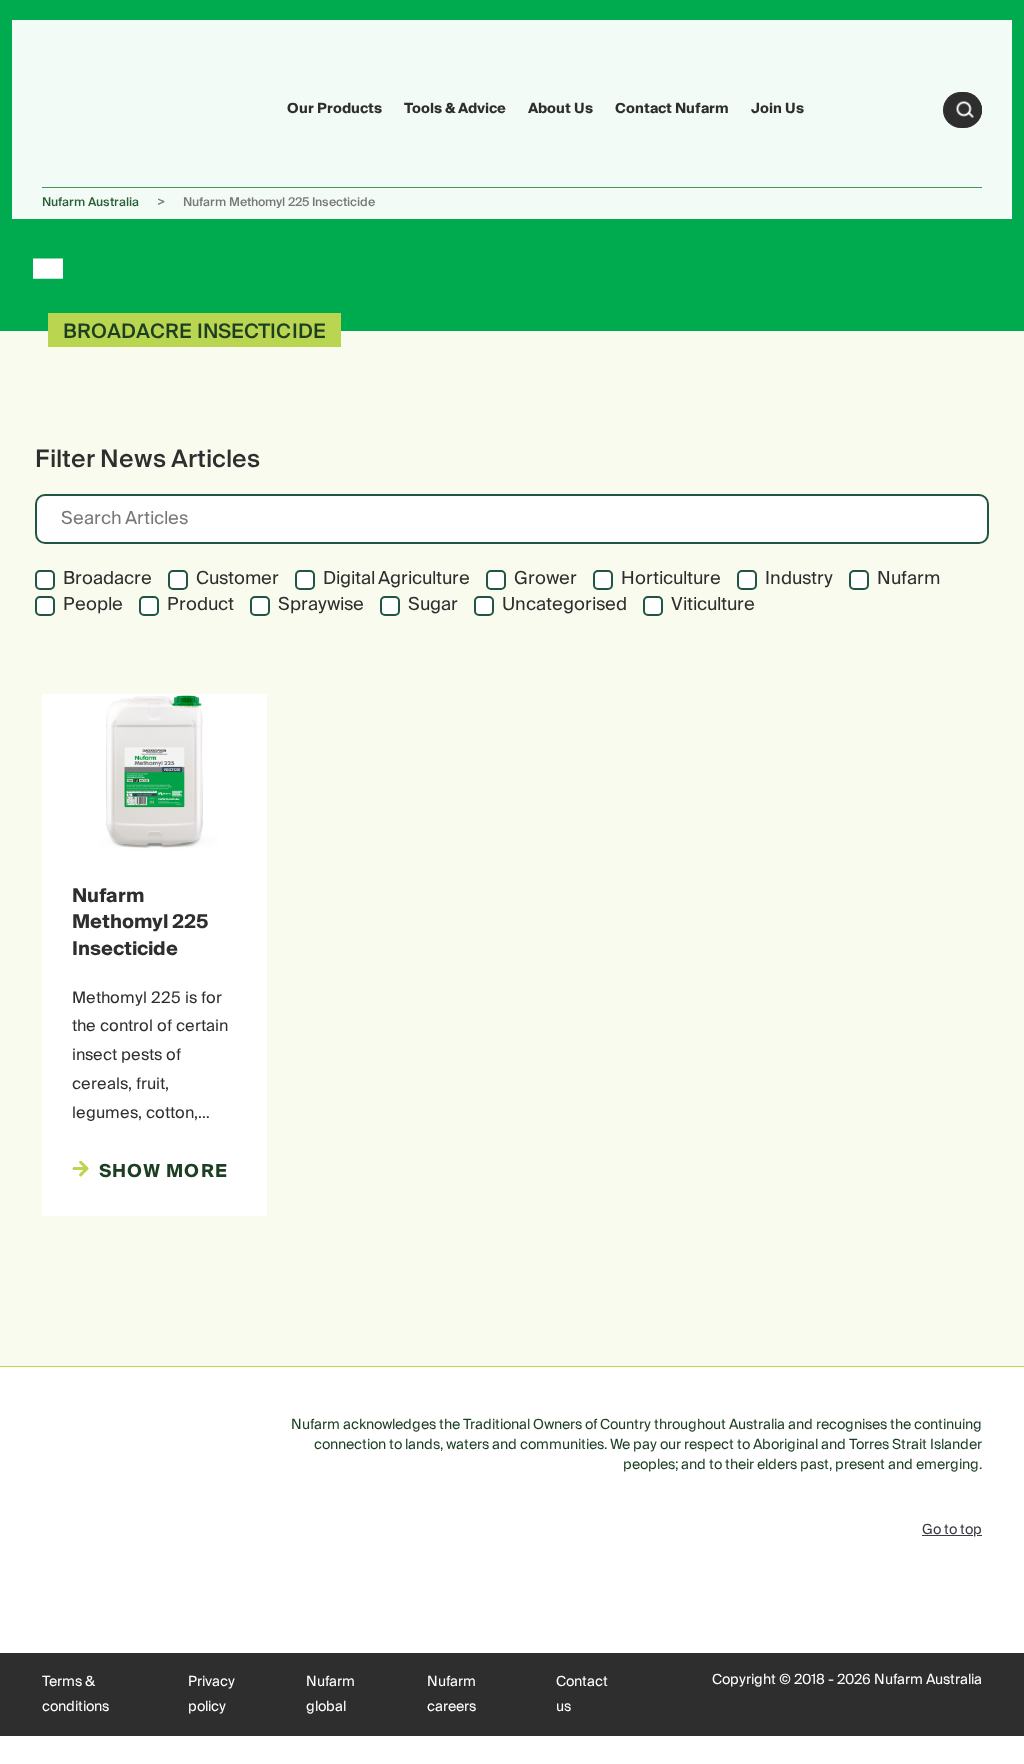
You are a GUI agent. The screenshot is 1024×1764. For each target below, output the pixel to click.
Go (965, 110)
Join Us (777, 109)
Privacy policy (211, 1695)
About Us (560, 109)
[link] (80, 106)
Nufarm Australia (90, 202)
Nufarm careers (451, 1695)
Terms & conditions (75, 1695)
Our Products (334, 109)
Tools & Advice (455, 109)
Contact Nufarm (672, 109)
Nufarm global (330, 1695)
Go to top (952, 1530)
